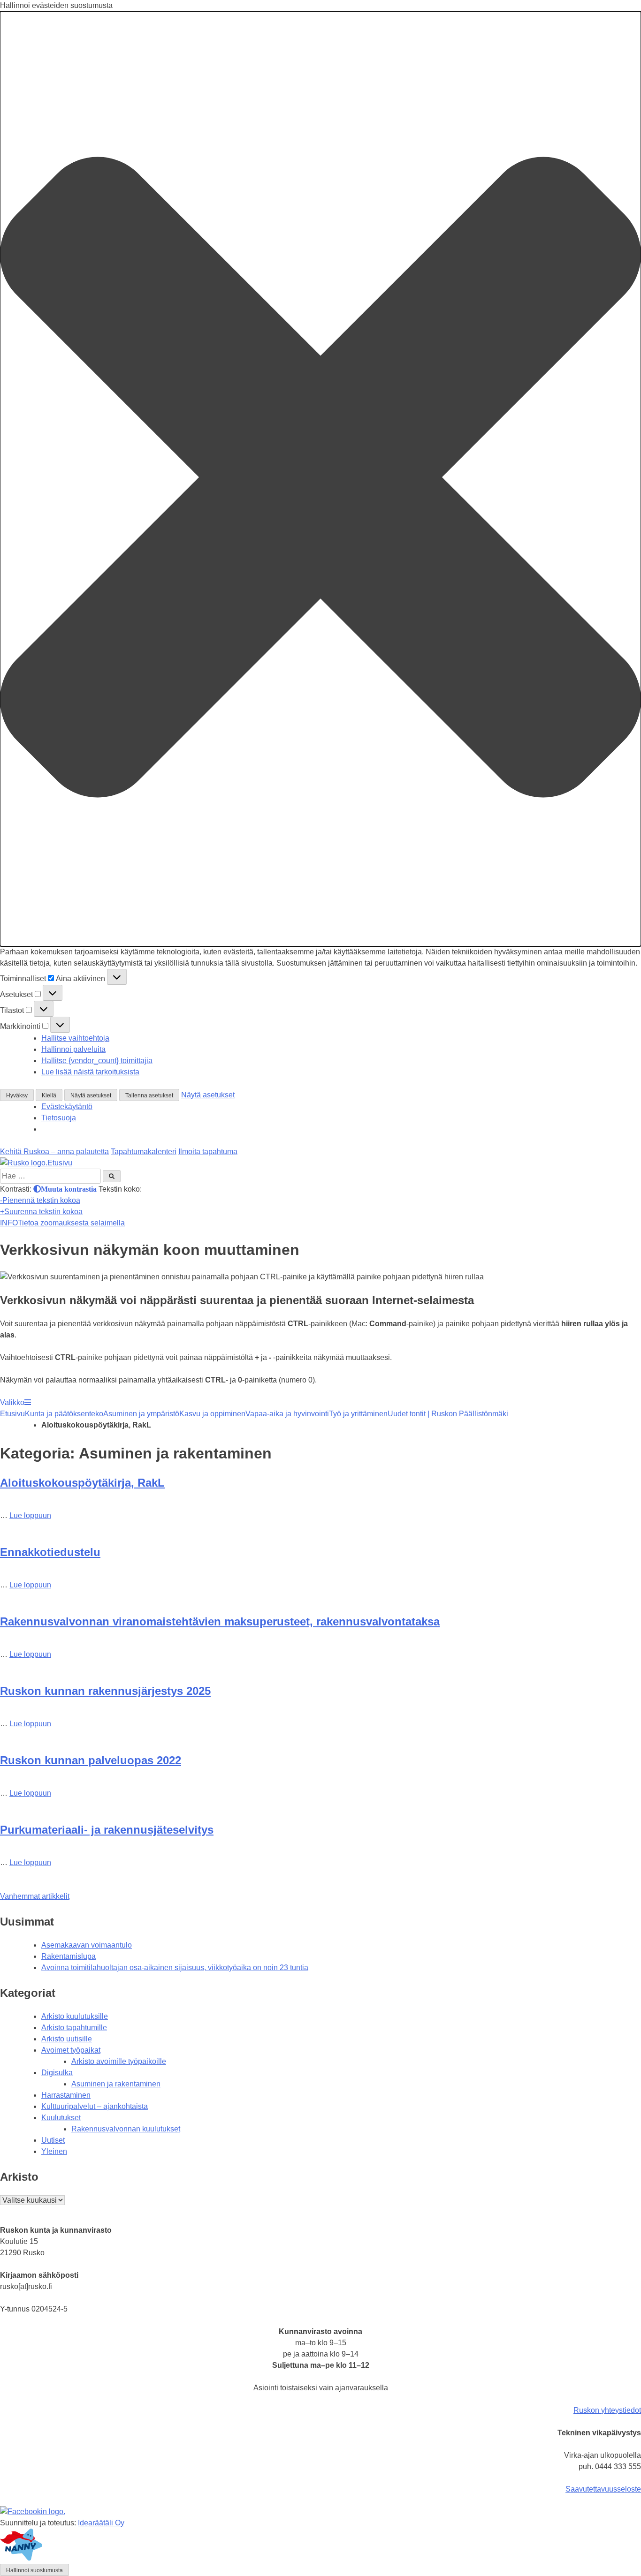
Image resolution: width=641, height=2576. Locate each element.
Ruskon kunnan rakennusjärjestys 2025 (105, 1691)
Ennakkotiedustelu (50, 1552)
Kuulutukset (61, 2118)
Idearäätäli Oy (101, 2523)
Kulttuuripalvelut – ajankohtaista (95, 2106)
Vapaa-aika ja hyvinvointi (287, 1414)
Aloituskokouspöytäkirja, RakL (82, 1483)
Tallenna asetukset (149, 1095)
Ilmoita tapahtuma (208, 1152)
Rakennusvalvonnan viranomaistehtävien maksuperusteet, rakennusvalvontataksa (220, 1621)
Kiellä (49, 1095)
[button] (320, 479)
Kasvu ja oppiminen (212, 1414)
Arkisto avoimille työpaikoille (119, 2061)
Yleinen (54, 2151)
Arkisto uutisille (67, 2039)
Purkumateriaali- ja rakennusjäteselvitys (107, 1830)
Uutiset (53, 2140)
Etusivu (12, 1414)
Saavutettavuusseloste (603, 2489)
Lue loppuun (30, 1515)
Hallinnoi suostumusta (34, 2570)
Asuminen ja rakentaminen (116, 2084)
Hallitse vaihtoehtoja (75, 1038)
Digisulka (57, 2073)
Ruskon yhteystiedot (607, 2410)
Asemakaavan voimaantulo (87, 1945)
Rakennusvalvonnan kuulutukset (126, 2129)
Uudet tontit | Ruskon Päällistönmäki (448, 1414)
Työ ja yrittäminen (358, 1414)
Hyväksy (17, 1095)
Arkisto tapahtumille (74, 2028)
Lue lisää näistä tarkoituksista (90, 1072)
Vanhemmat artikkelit (35, 1896)
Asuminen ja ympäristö (141, 1414)
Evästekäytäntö (67, 1107)
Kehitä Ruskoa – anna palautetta (54, 1152)
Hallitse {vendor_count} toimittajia (97, 1061)
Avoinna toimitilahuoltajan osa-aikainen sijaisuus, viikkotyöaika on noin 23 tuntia (175, 1968)
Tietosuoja (59, 1118)
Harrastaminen (66, 2095)
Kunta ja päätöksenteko (64, 1414)
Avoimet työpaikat (71, 2050)
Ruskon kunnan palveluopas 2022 (91, 1760)
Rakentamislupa (69, 1956)
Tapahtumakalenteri (144, 1152)
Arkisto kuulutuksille (75, 2016)
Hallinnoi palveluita (73, 1049)
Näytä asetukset (91, 1095)
